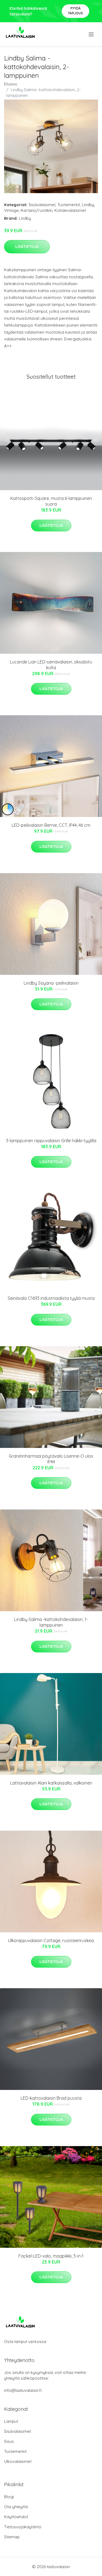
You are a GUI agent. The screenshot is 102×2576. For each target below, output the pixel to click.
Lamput (11, 2421)
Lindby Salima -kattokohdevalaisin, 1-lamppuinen (51, 1622)
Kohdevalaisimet (70, 210)
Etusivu (11, 84)
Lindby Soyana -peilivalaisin (51, 983)
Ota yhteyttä (16, 2507)
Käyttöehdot (16, 2517)
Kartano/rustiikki (37, 210)
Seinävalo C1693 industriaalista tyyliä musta (51, 1298)
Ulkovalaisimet (18, 2461)
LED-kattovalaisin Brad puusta (51, 2098)
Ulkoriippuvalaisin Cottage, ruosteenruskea (51, 1940)
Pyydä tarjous (75, 11)
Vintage (11, 210)
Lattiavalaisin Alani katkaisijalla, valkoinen (51, 1783)
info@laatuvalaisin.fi (23, 2390)
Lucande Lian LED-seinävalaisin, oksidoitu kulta (51, 665)
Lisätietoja (27, 247)
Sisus (9, 2441)
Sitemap (12, 2537)
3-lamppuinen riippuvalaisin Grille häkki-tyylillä (51, 1141)
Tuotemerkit (69, 205)
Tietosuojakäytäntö (23, 2527)
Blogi (9, 2497)
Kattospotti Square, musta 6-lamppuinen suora (51, 501)
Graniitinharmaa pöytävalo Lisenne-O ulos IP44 (51, 1459)
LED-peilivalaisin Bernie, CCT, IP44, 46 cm (51, 825)
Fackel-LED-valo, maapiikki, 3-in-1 (51, 2256)
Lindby (88, 205)
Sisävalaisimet (42, 205)
